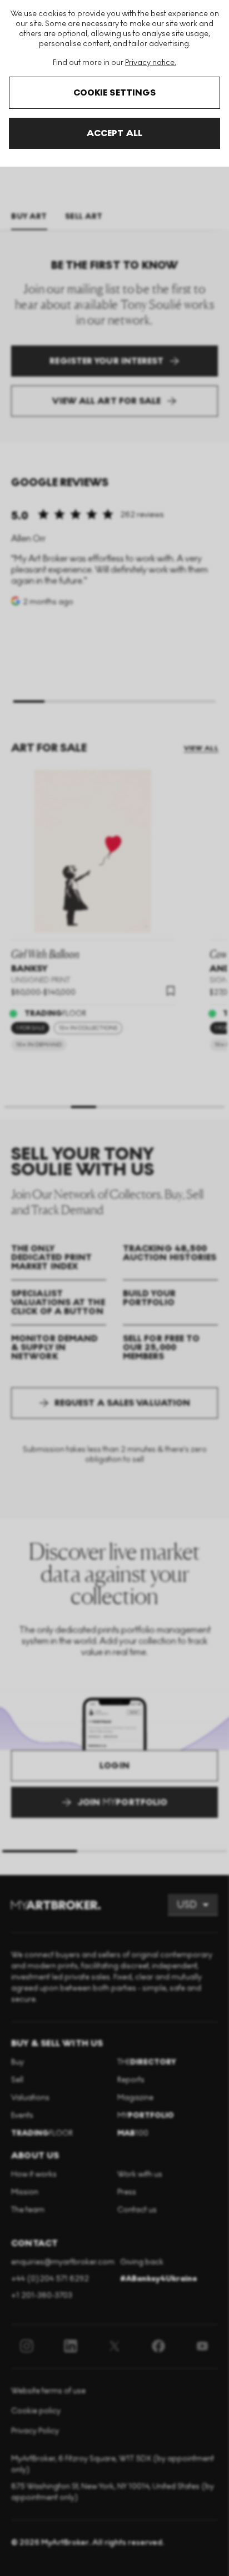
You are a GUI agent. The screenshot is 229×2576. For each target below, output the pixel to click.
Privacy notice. (151, 62)
